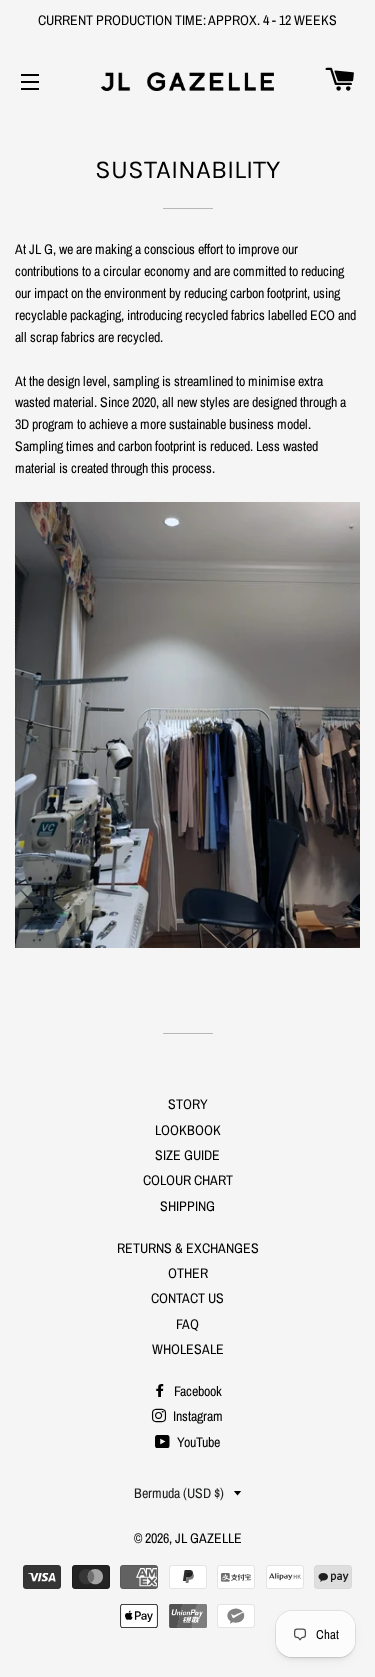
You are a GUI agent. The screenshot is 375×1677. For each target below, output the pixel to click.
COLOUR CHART (188, 1180)
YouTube (197, 1442)
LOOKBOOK (188, 1130)
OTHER (188, 1273)
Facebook (196, 1391)
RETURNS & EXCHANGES (188, 1248)
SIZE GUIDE (187, 1155)
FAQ (187, 1324)
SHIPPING (187, 1206)
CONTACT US (187, 1298)
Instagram (196, 1416)
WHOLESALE (188, 1349)
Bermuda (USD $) (179, 1493)
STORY (188, 1104)
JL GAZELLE (208, 1538)
